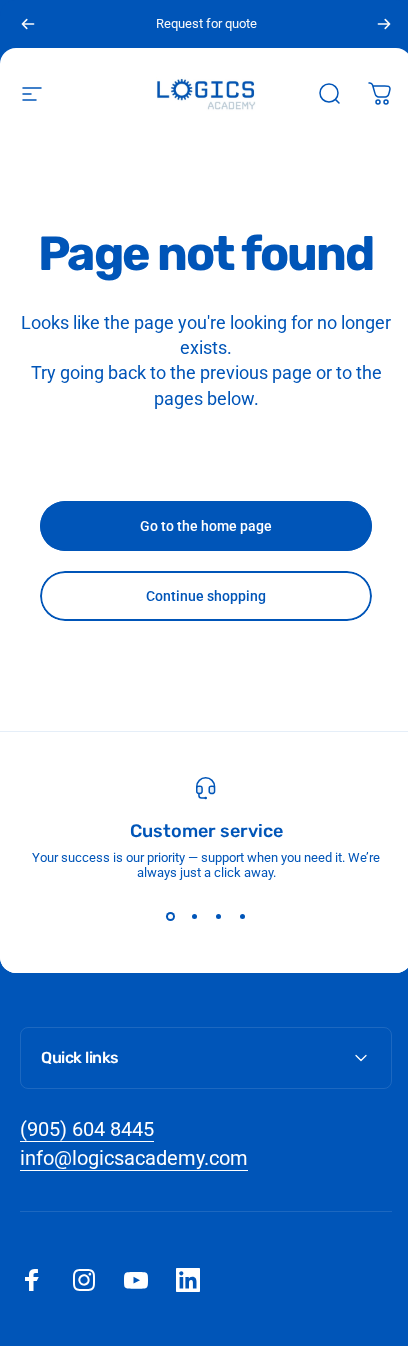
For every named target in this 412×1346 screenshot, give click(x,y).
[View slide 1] (170, 916)
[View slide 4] (242, 916)
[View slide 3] (218, 916)
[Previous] (28, 24)
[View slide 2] (194, 916)
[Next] (384, 24)
